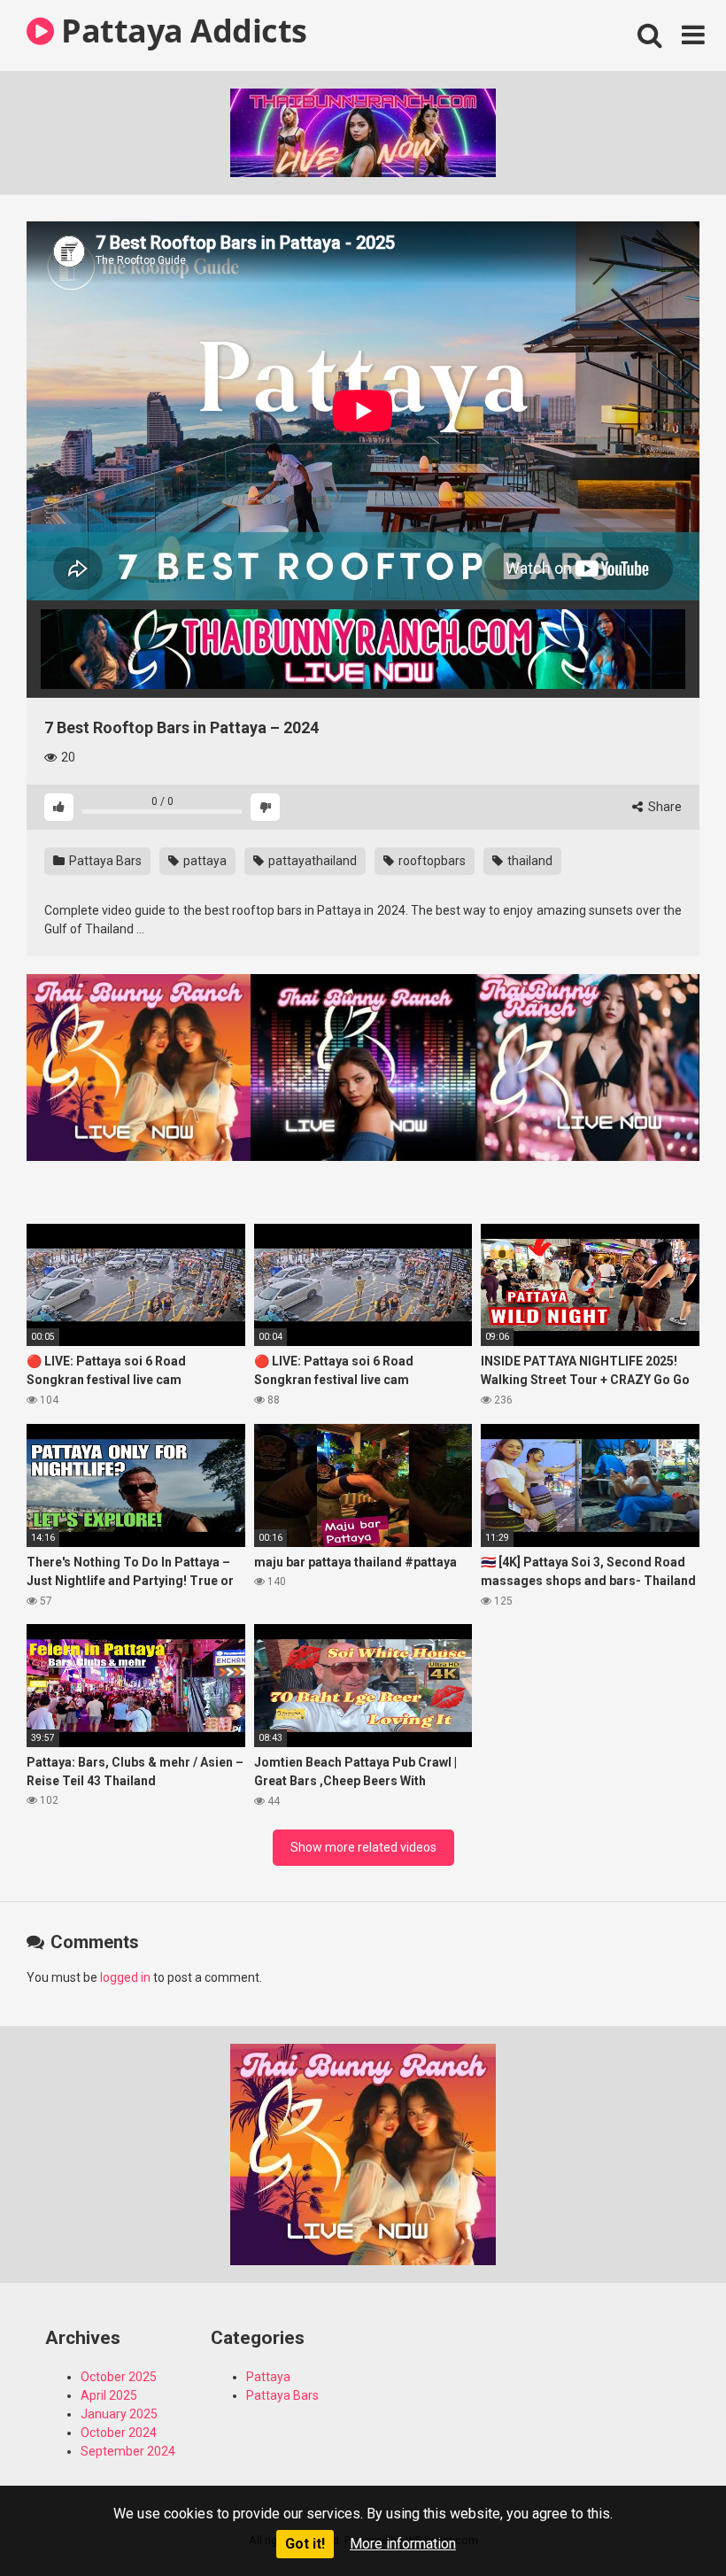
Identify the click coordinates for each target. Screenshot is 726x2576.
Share (664, 807)
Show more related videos (363, 1847)
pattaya (204, 861)
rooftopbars (431, 861)
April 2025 (109, 2395)
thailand (529, 861)
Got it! (305, 2544)
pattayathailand (311, 861)
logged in (125, 1977)
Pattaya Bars (104, 861)
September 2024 (128, 2451)
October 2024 (119, 2433)
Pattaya (268, 2377)
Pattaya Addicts (181, 31)
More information (403, 2544)
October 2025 (119, 2377)
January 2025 (119, 2414)
